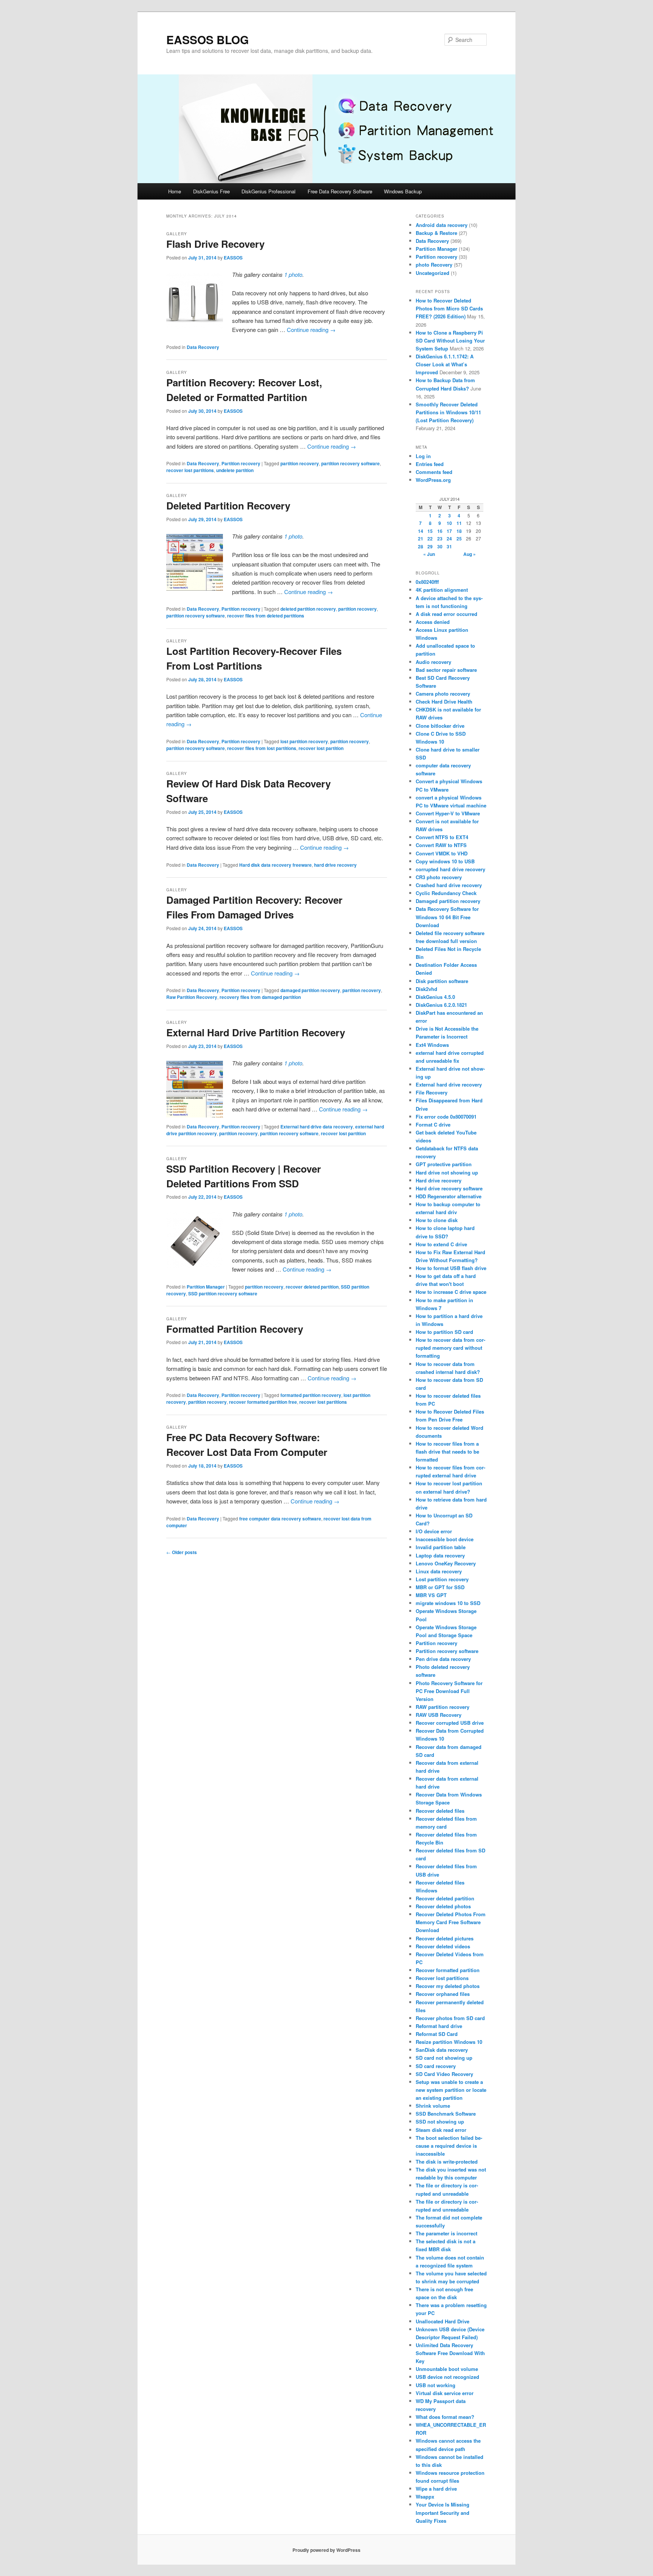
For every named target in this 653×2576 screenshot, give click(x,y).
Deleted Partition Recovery (228, 505)
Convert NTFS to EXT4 (442, 837)
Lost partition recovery (442, 1579)
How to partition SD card (444, 1332)
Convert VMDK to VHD (442, 853)
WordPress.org (433, 480)
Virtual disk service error (445, 2393)
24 (449, 539)
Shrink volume (433, 2106)
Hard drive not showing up (447, 1172)
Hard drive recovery (439, 1180)
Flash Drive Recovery (215, 244)
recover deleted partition (312, 1287)
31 (449, 546)
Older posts (182, 1552)
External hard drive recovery (449, 1084)
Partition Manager (206, 1287)
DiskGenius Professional (268, 191)
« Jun (429, 554)
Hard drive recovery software (449, 1188)
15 (430, 531)
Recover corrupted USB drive (450, 1723)
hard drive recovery (335, 865)
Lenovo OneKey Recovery (446, 1563)
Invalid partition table (441, 1547)
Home (175, 191)
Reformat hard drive (439, 2026)
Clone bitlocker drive (440, 726)
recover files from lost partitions (262, 748)
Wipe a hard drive (436, 2489)
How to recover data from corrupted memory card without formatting (450, 1348)
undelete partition (235, 470)
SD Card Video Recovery (444, 2074)
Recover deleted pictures (445, 1938)
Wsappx (425, 2497)
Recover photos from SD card (450, 2018)
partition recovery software (350, 463)
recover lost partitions (190, 470)
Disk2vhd (426, 989)
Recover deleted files (440, 1811)
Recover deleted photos (443, 1906)
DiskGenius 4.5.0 (435, 997)
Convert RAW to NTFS (441, 845)
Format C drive (433, 1124)
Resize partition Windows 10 (449, 2042)
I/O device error (434, 1531)
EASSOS (233, 258)
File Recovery (432, 1092)
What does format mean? (445, 2417)
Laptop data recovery (440, 1555)
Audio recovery (433, 662)
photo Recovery (434, 265)
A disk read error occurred (446, 614)
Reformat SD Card (437, 2034)
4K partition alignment (442, 590)
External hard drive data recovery (317, 1127)
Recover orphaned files (443, 1994)
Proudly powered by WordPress (326, 2550)
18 (459, 531)
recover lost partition (321, 748)
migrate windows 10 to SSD (448, 1603)
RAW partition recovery (443, 1707)
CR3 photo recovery (439, 877)
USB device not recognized (447, 2377)
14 (421, 531)
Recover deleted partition (445, 1898)
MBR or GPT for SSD (440, 1587)
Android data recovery (442, 225)
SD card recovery (436, 2066)
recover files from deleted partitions (266, 616)
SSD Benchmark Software (446, 2114)
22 (430, 539)
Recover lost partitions (442, 1978)
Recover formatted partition (448, 1970)
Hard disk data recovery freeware (275, 865)
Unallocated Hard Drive (443, 2321)
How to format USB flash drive (451, 1268)
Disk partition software (442, 981)
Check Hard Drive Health (444, 701)
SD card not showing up (444, 2058)
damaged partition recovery (310, 990)
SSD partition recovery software (223, 1293)
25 (459, 539)
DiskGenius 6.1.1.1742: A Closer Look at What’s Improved (445, 364)
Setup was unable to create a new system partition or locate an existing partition (451, 2090)
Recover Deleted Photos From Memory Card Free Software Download (451, 1922)
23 (440, 539)
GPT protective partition (444, 1164)
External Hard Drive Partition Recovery (256, 1032)
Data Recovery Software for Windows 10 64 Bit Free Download (447, 917)
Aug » (470, 554)
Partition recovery (241, 463)
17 (449, 531)
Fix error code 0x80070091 (446, 1117)
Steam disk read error (441, 2130)
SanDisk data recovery (442, 2050)
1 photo (293, 274)
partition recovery (300, 463)
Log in (423, 456)
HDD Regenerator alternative (449, 1196)
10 (449, 523)
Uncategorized (432, 273)
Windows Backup (403, 191)
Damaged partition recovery (448, 901)
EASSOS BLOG (207, 39)
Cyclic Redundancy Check (446, 893)
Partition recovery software (447, 1651)
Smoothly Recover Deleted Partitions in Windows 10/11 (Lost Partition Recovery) (448, 412)
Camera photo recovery (443, 694)
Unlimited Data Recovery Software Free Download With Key (450, 2353)
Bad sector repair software (446, 670)
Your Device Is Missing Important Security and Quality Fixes (443, 2512)
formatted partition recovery (311, 1395)
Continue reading (311, 330)
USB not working (436, 2385)
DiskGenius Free (211, 191)
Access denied (433, 622)
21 (421, 539)
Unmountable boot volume (447, 2369)
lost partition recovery (304, 741)
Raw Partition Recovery (192, 997)
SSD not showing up (440, 2121)
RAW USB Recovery (439, 1715)
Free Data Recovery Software (340, 191)
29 (430, 546)
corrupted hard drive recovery (450, 869)
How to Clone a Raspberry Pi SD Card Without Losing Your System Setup (450, 340)
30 (440, 546)
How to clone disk (437, 1220)
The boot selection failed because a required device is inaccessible (449, 2146)
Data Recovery (203, 347)
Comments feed (434, 472)
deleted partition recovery (308, 609)
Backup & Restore (436, 233)
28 (421, 546)
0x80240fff (427, 582)
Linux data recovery (439, 1571)
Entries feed (430, 464)
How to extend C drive (441, 1244)
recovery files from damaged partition (260, 997)
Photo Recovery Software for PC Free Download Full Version (449, 1691)
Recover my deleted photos (448, 1986)
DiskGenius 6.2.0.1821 (441, 1005)
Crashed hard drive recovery (449, 885)
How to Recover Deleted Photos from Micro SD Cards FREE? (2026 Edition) (449, 308)
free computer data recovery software (280, 1519)
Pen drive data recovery (443, 1659)
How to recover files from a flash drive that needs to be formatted (447, 1452)
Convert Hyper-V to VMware (448, 813)
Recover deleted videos (443, 1946)
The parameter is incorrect (446, 2233)
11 (459, 523)
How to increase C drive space (451, 1292)
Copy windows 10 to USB (445, 861)
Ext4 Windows (432, 1045)
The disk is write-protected (447, 2162)
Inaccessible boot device (445, 1539)
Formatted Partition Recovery (235, 1329)
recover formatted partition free (263, 1402)
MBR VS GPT (431, 1595)
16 (440, 531)
